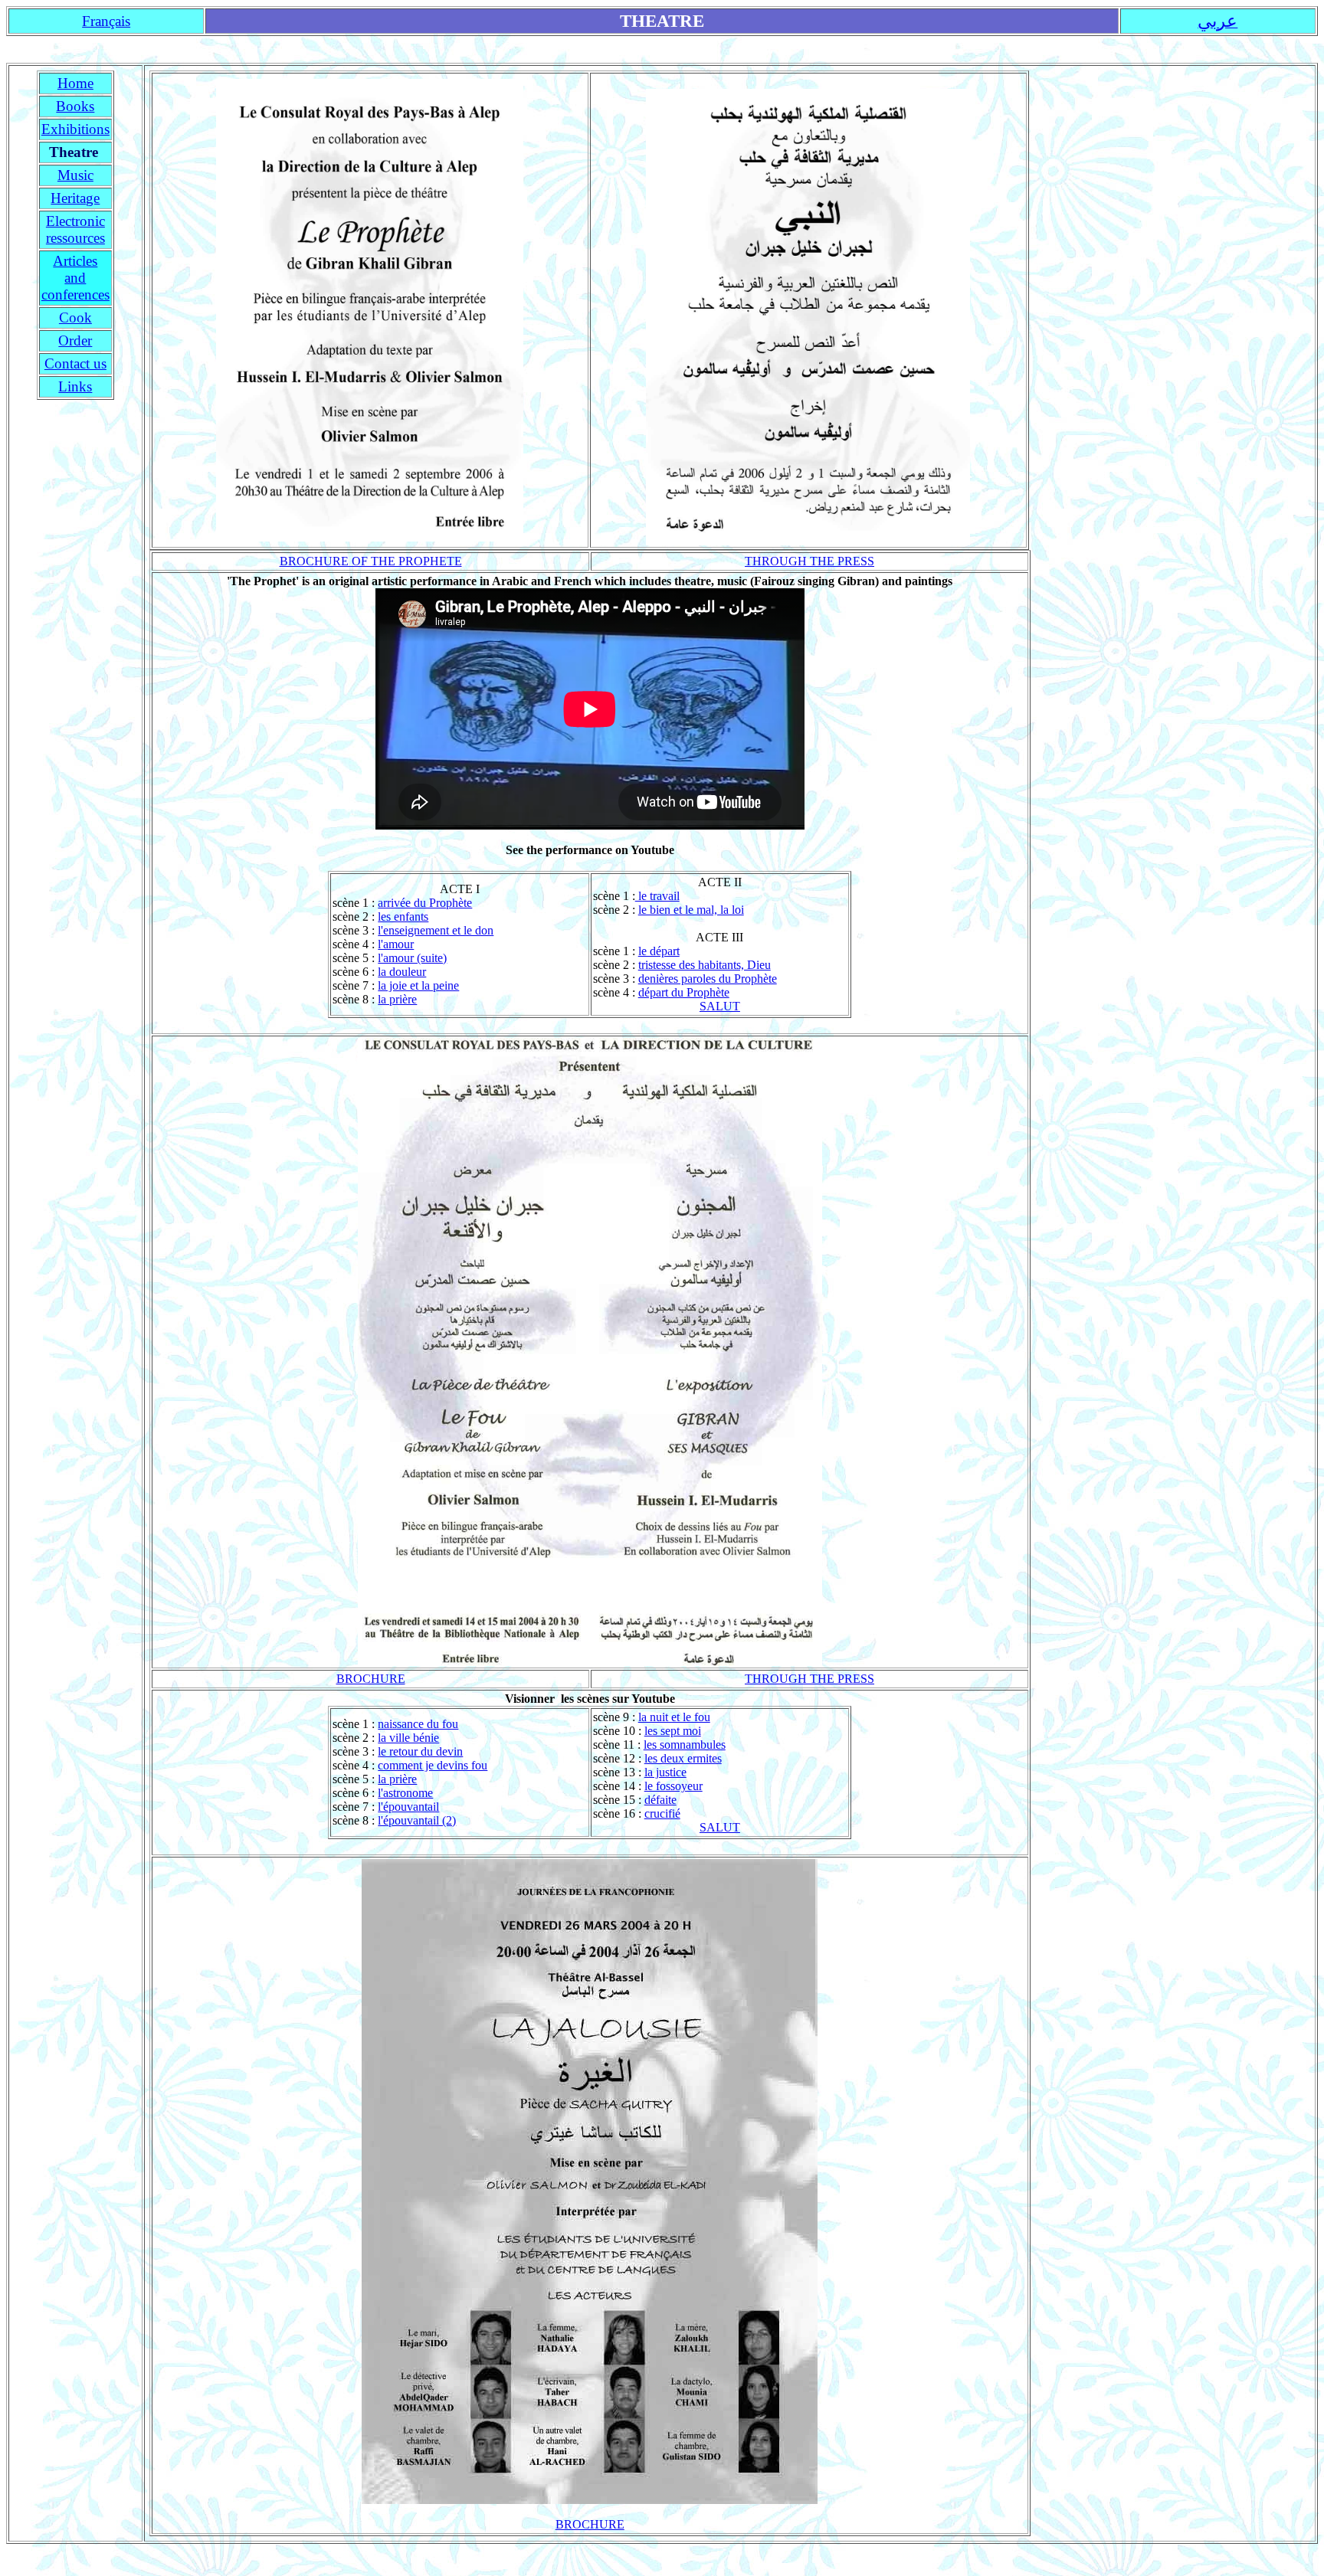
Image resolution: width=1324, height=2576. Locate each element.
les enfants (403, 916)
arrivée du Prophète (425, 903)
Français (106, 21)
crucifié (662, 1813)
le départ (659, 951)
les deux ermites (683, 1758)
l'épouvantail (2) (417, 1820)
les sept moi (673, 1731)
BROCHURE (371, 1679)
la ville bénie (408, 1738)
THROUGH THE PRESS (809, 561)
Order (75, 340)
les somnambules (685, 1745)
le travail (657, 896)
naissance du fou (418, 1724)
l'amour (396, 944)
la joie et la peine (418, 985)
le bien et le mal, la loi (691, 910)
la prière (397, 999)
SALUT (720, 1006)
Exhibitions (75, 129)
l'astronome (405, 1793)
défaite (660, 1800)
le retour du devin (420, 1751)
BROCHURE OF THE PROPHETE (371, 561)
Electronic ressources (75, 229)
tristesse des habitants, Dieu (705, 965)
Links (75, 386)
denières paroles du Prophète (708, 979)
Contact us (75, 363)
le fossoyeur (673, 1786)
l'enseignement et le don (436, 930)
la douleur (402, 972)
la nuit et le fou (674, 1717)
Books (75, 106)
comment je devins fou (433, 1765)
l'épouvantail (408, 1807)
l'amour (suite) (412, 958)
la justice (665, 1772)
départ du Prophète (684, 992)
